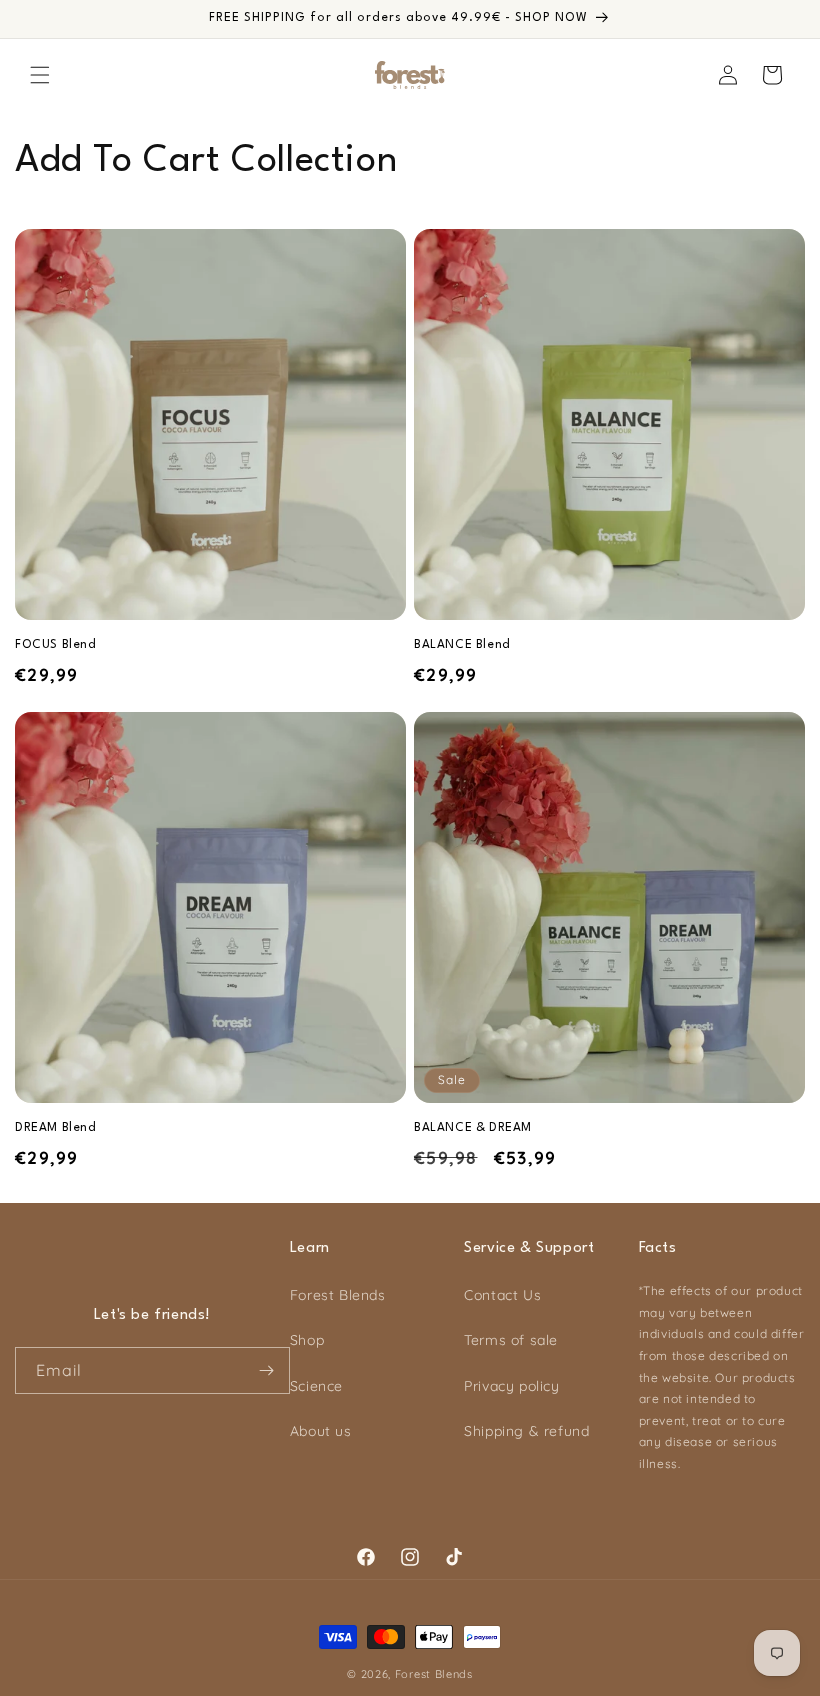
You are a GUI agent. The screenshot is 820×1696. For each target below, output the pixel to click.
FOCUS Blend (56, 645)
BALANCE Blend (462, 645)
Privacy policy (511, 1386)
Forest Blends (338, 1295)
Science (316, 1386)
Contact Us (502, 1295)
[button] (40, 75)
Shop (307, 1340)
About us (321, 1431)
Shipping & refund (526, 1431)
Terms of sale (511, 1340)
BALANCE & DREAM (473, 1128)
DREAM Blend (56, 1128)
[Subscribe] (267, 1370)
